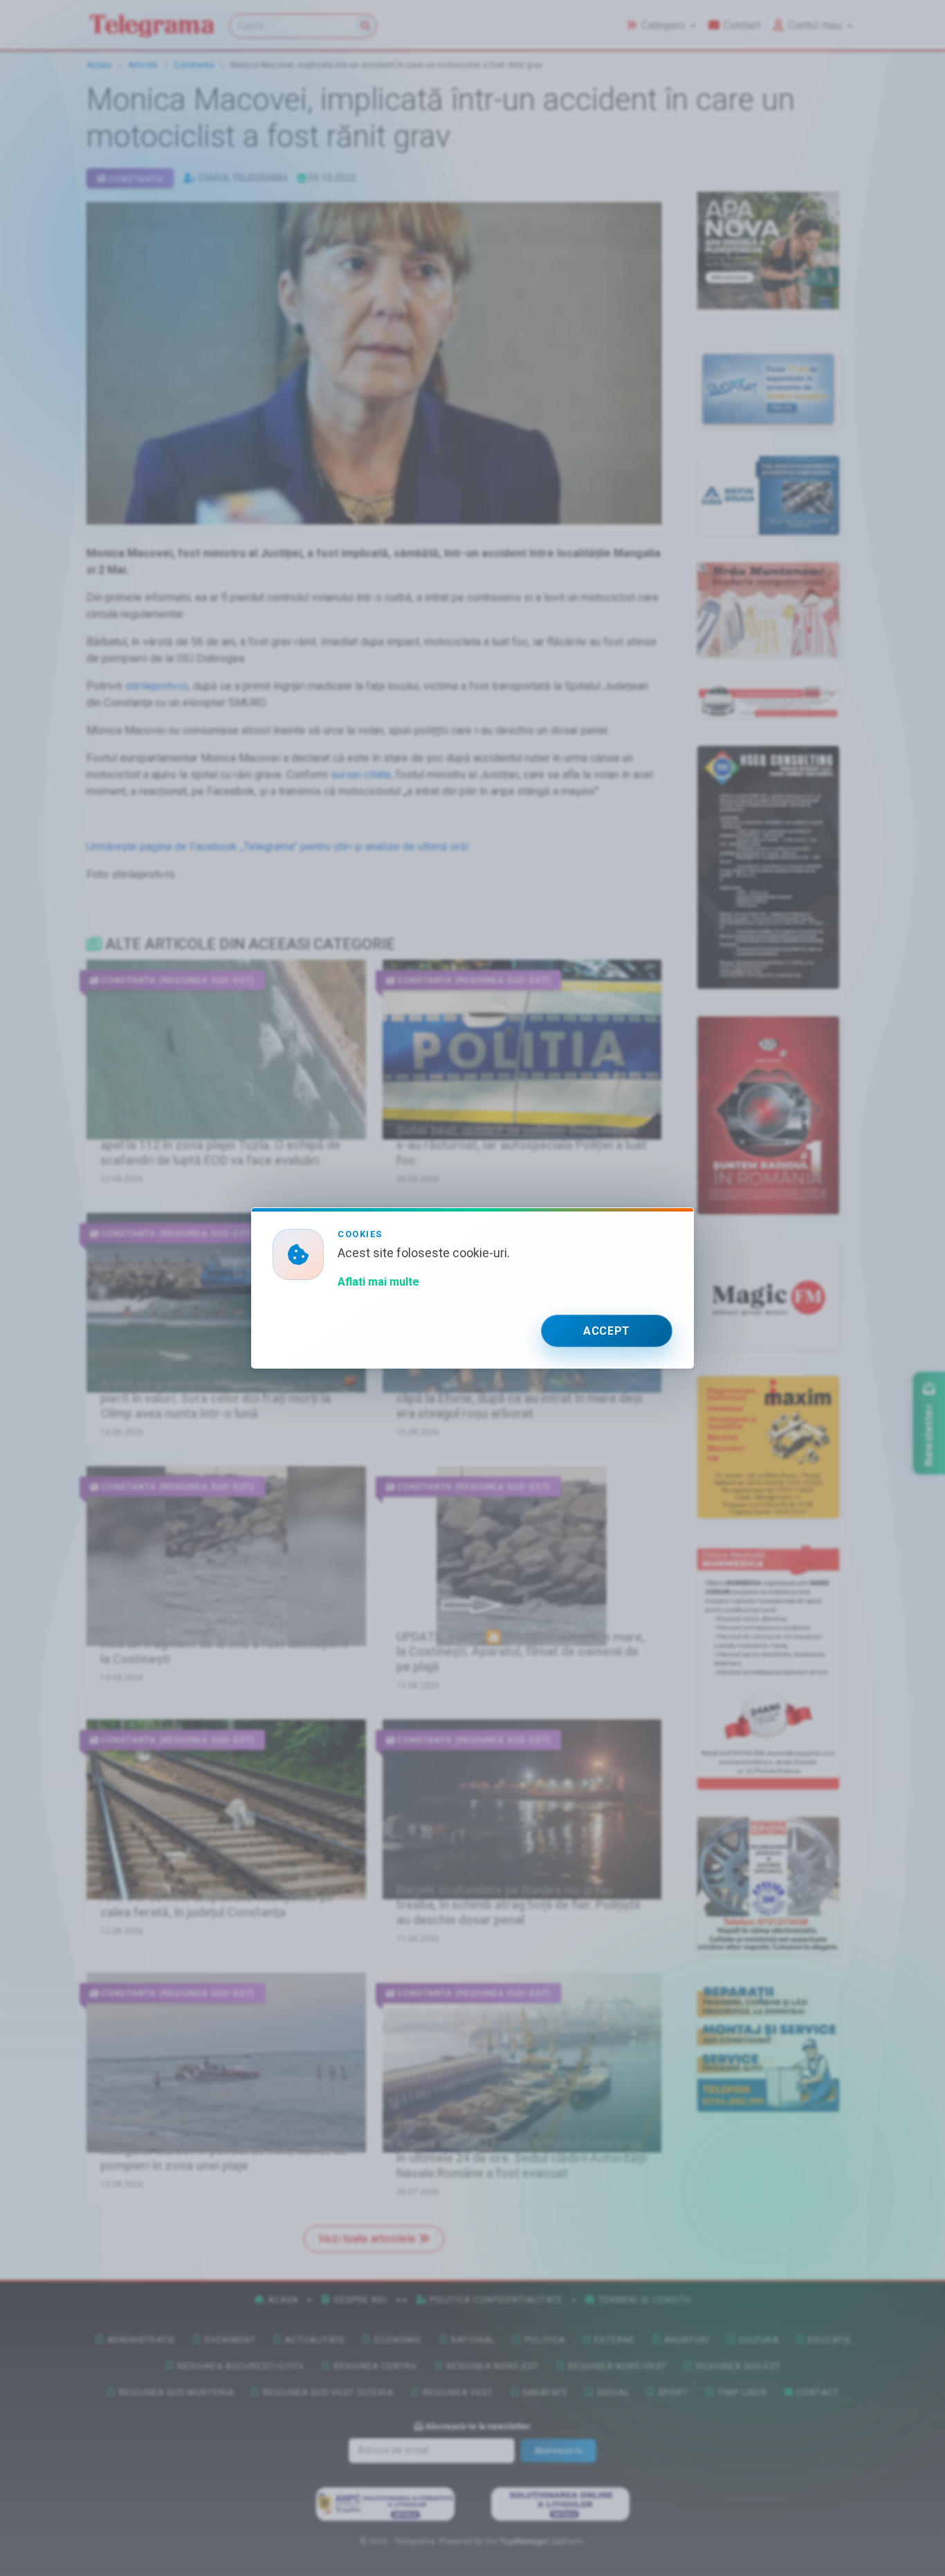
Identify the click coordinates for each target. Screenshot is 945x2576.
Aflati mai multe (378, 1282)
